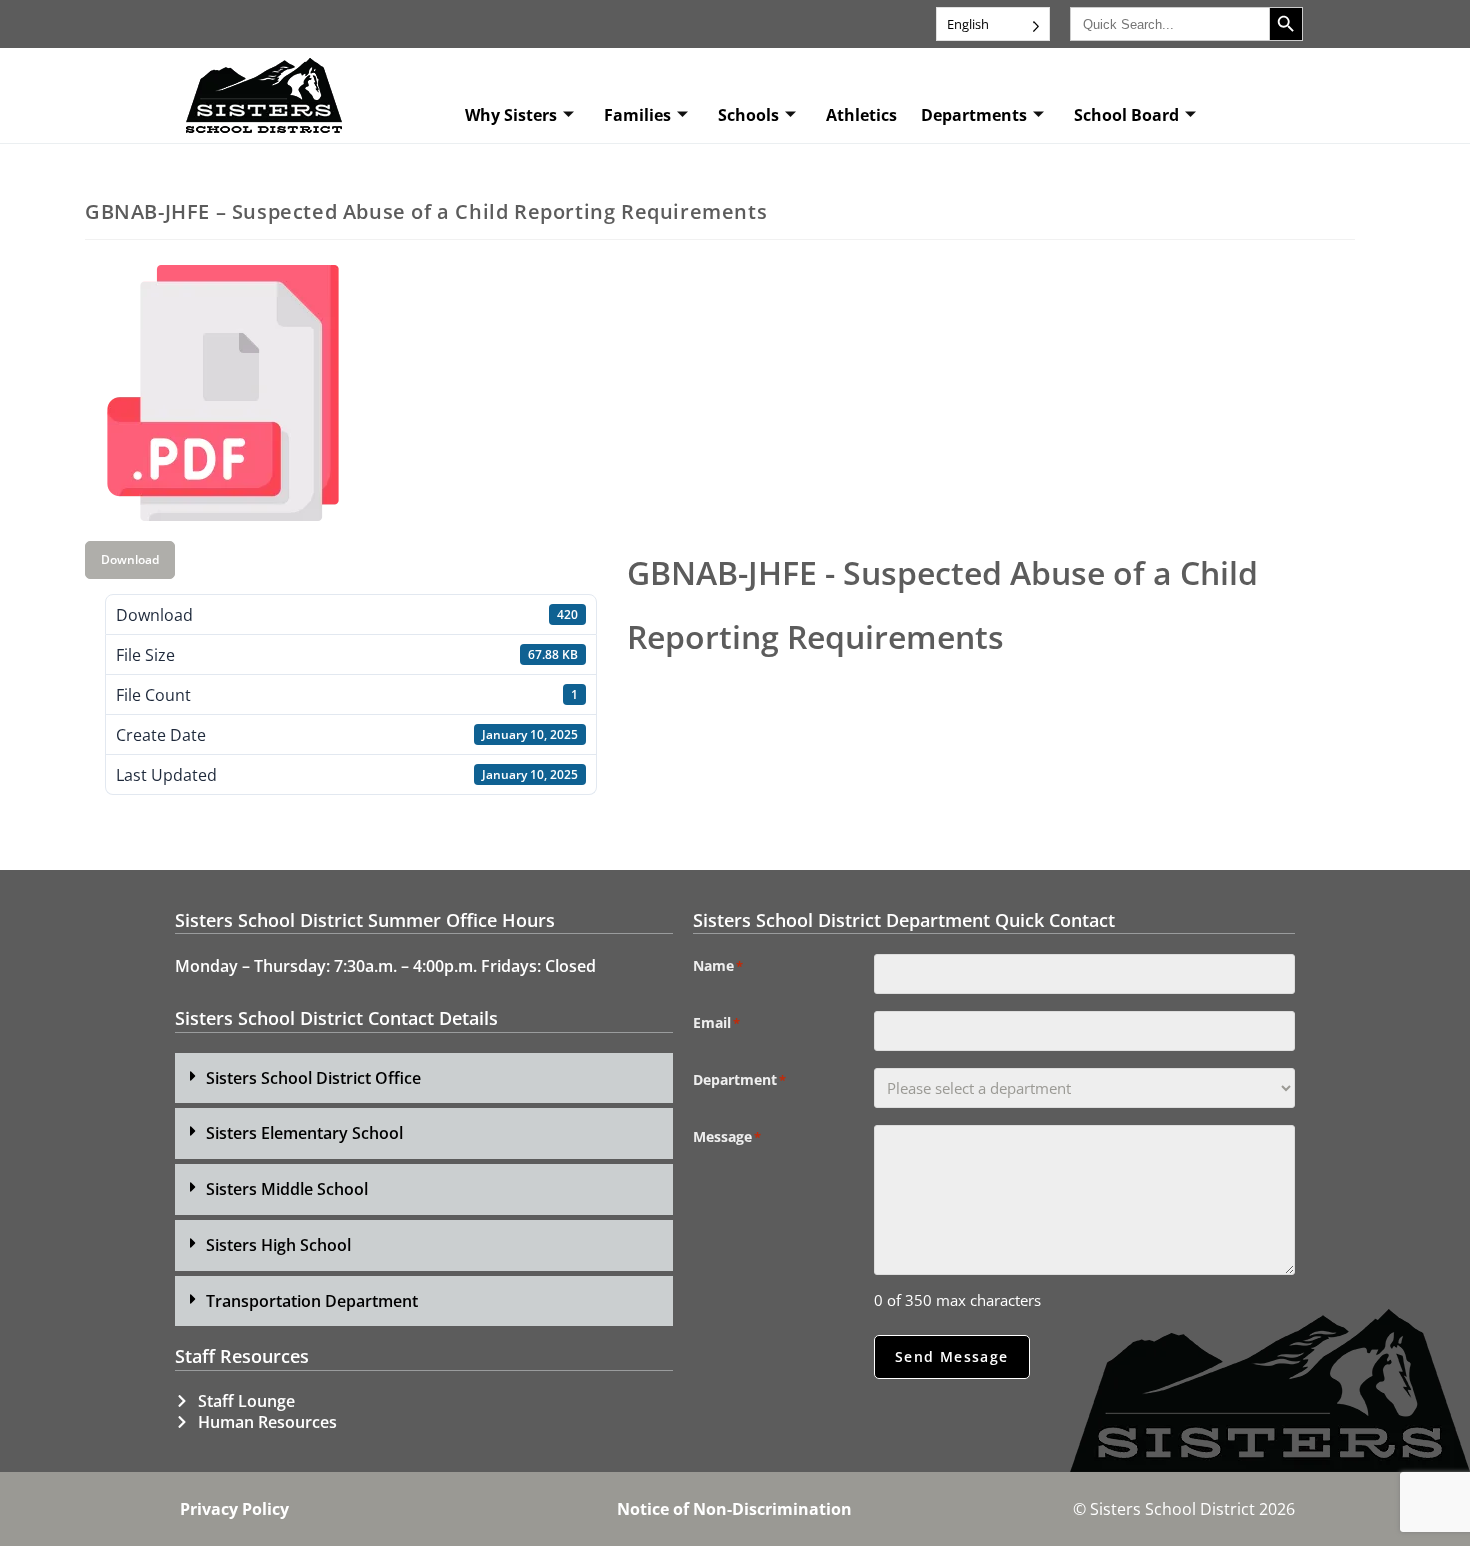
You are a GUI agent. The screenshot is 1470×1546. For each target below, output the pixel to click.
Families (637, 115)
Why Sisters (511, 115)
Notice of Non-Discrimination (734, 1509)
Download (130, 559)
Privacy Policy (234, 1509)
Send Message (952, 1356)
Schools (748, 115)
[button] (424, 1078)
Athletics (861, 115)
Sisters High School (278, 1245)
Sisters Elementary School (304, 1133)
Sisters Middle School (287, 1189)
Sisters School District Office (313, 1078)
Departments (974, 115)
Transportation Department (312, 1301)
